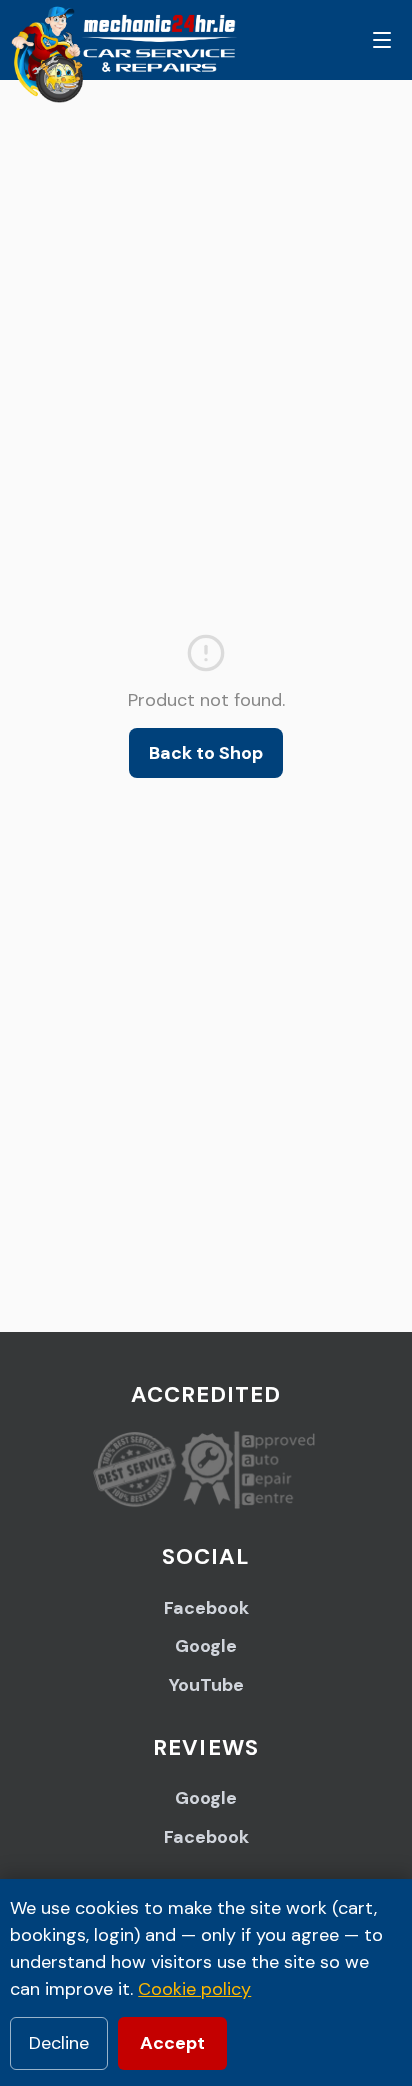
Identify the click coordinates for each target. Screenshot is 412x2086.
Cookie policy (194, 1989)
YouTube (206, 1685)
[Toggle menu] (382, 40)
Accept (172, 2043)
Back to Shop (206, 753)
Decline (59, 2043)
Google (206, 1646)
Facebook (206, 1608)
